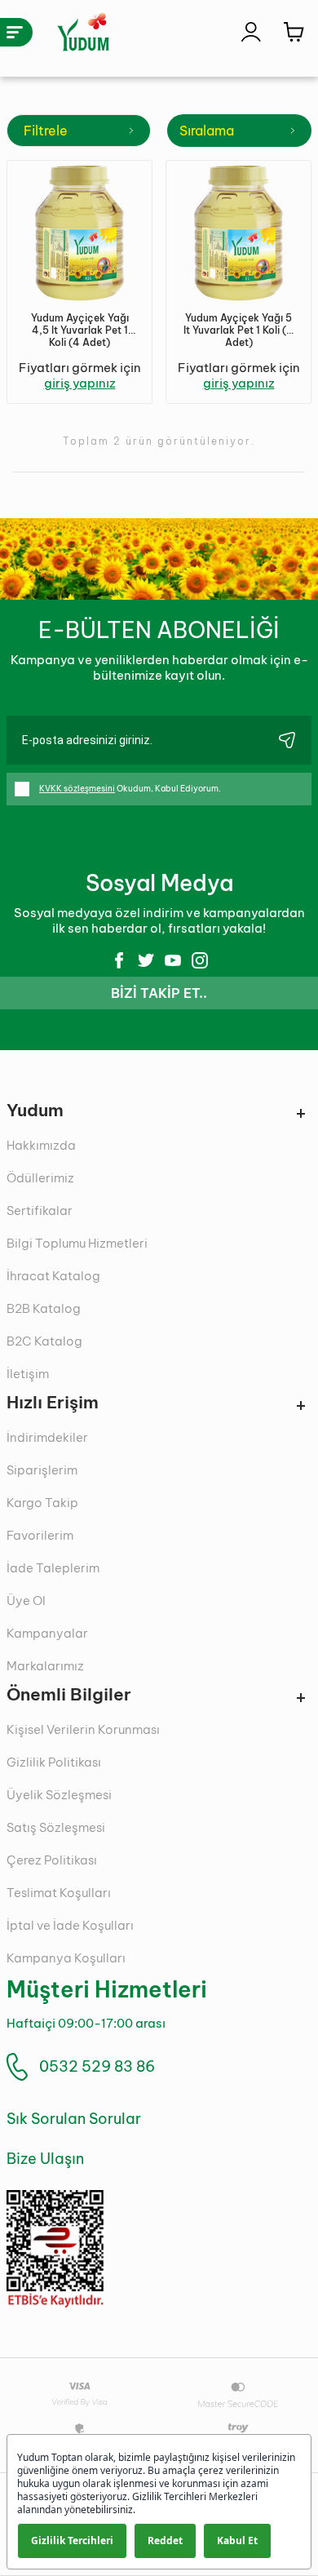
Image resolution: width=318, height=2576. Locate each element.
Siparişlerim (42, 1470)
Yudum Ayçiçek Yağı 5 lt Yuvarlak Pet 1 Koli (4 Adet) (238, 330)
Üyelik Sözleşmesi (59, 1795)
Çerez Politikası (52, 1860)
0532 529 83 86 (97, 2066)
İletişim (28, 1374)
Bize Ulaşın (45, 2159)
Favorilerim (40, 1535)
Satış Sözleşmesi (56, 1827)
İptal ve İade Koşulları (70, 1925)
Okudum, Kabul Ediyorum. (130, 789)
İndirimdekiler (47, 1437)
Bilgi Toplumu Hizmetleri (77, 1243)
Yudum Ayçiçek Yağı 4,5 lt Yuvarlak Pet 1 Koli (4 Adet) (80, 330)
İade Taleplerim (53, 1568)
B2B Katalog (44, 1308)
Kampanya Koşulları (66, 1958)
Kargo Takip (42, 1503)
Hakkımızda (41, 1145)
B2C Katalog (44, 1341)
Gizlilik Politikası (54, 1762)
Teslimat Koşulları (59, 1893)
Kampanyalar (47, 1633)
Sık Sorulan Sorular (74, 2119)
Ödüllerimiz (40, 1178)
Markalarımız (45, 1666)
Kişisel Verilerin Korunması (83, 1729)
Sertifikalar (40, 1210)
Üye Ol (26, 1601)
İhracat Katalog (53, 1276)
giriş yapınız (80, 383)
